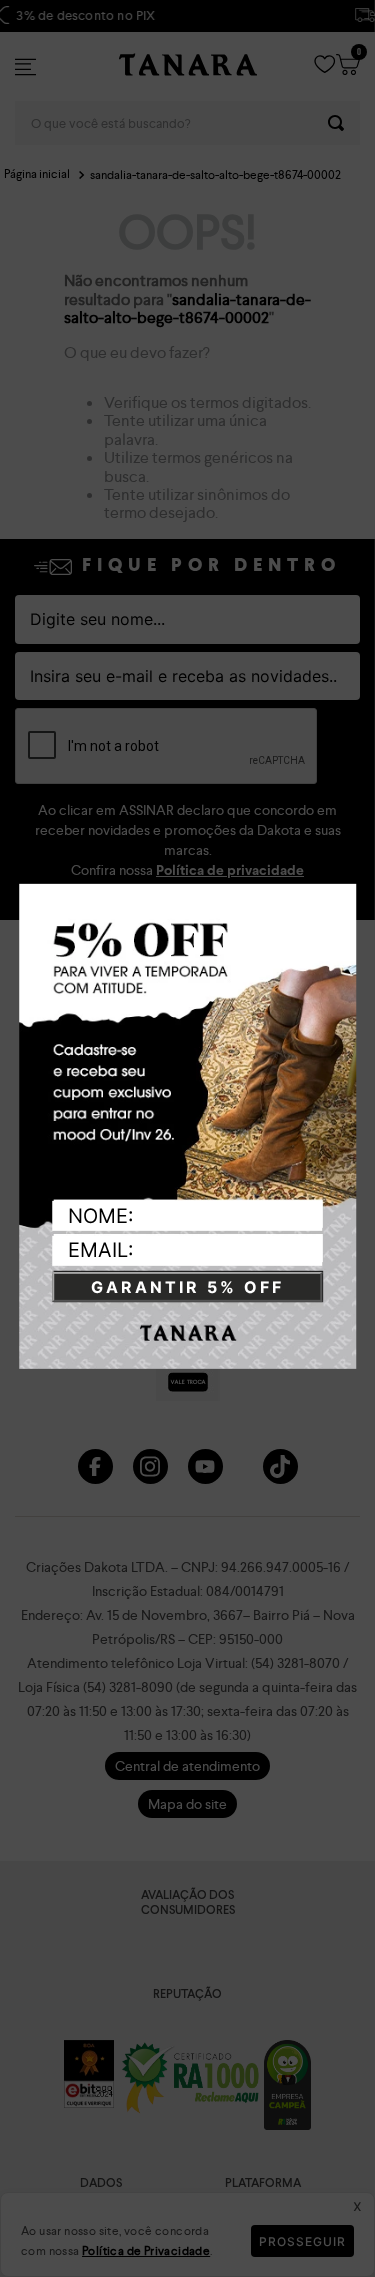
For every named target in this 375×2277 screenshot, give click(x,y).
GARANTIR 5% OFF (187, 1287)
